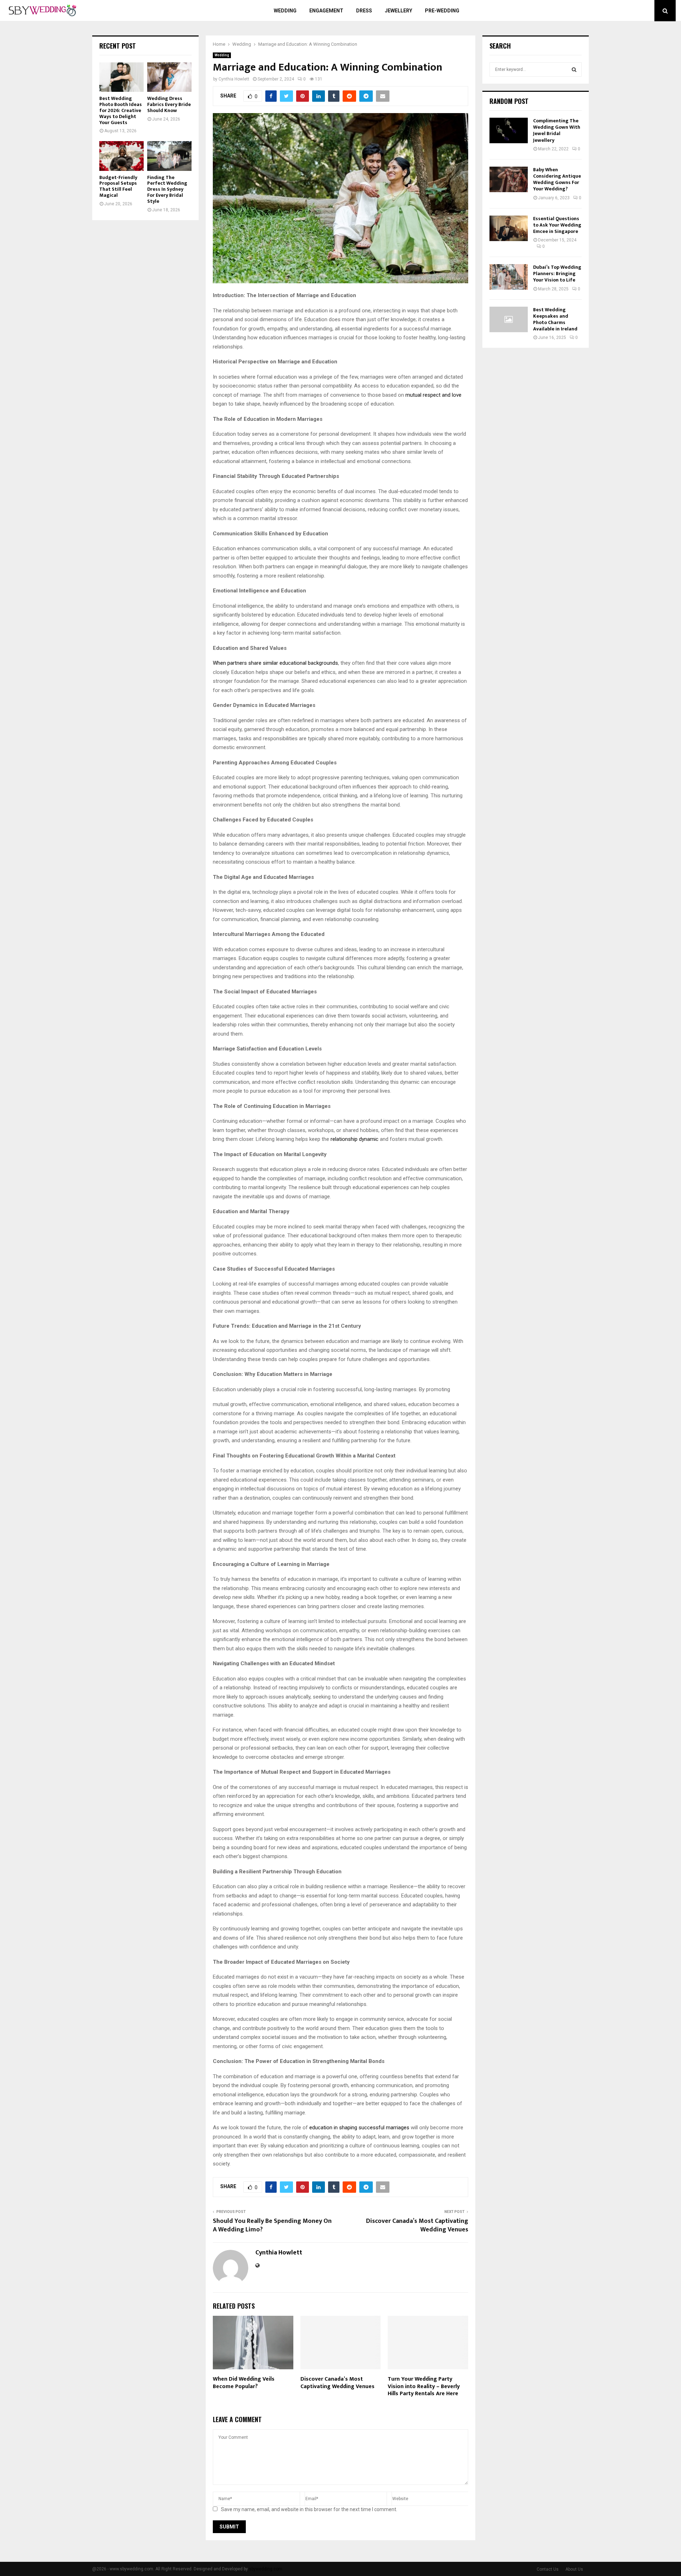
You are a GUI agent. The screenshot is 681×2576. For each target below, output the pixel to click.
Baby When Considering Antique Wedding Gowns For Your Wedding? (557, 179)
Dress (364, 11)
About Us (574, 2569)
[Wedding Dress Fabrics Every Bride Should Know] (169, 77)
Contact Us (548, 2569)
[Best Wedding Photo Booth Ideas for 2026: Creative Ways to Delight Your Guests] (121, 77)
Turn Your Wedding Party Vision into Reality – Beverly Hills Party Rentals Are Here (424, 2387)
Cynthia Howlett (234, 79)
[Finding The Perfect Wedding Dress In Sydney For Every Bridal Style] (169, 156)
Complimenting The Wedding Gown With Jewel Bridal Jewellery (557, 130)
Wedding (285, 11)
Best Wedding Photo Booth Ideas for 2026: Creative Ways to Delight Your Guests (121, 110)
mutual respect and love (433, 395)
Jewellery (398, 11)
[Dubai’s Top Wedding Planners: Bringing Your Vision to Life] (509, 277)
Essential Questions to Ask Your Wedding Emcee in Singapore (557, 225)
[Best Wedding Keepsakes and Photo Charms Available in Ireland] (509, 319)
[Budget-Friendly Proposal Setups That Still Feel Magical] (121, 156)
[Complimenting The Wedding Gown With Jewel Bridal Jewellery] (509, 130)
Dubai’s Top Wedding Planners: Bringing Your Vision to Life (557, 274)
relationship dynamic (355, 1139)
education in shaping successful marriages (360, 2128)
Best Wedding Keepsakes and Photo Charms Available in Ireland (555, 319)
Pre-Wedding (442, 11)
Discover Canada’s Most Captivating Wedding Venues (417, 2225)
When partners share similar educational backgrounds (275, 663)
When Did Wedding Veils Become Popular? (244, 2383)
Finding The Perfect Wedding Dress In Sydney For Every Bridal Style (167, 189)
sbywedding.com (266, 2569)
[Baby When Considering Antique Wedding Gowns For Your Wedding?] (509, 179)
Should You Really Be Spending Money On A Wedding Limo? (272, 2225)
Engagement (326, 11)
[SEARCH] (574, 69)
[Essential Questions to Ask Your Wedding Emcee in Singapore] (509, 228)
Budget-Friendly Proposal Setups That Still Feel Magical (118, 186)
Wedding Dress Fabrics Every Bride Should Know (169, 104)
